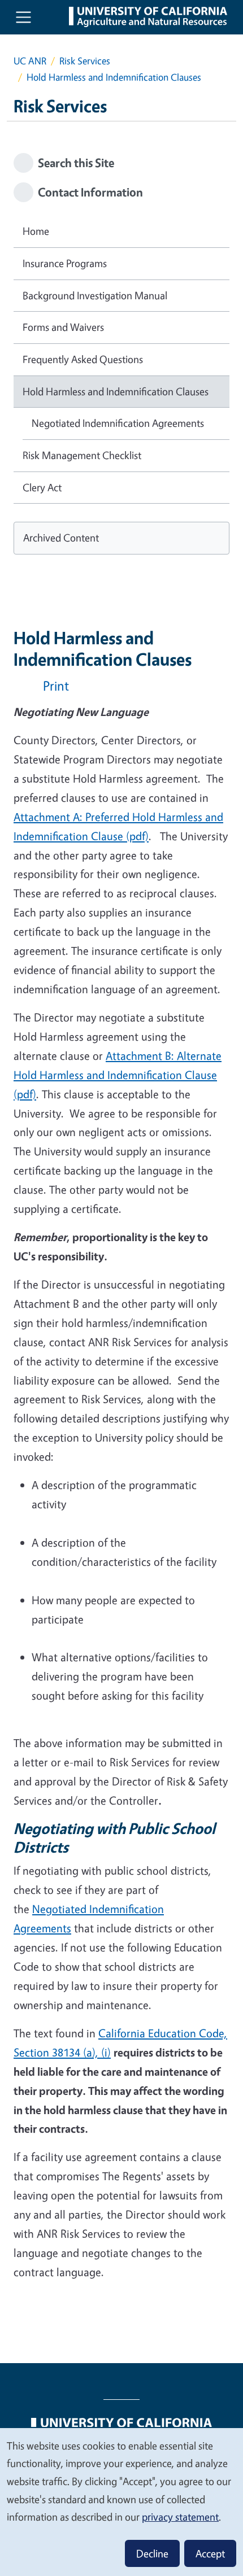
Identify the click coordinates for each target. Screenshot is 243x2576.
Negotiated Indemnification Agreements (118, 423)
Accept (210, 2553)
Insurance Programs (65, 263)
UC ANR (30, 61)
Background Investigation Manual (95, 295)
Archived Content (61, 538)
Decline (152, 2553)
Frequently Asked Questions (83, 359)
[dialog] (121, 2501)
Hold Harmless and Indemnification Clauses (116, 391)
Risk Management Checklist (82, 455)
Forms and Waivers (63, 327)
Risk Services (85, 61)
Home (36, 231)
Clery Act (42, 487)
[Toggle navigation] (23, 17)
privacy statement (180, 2517)
